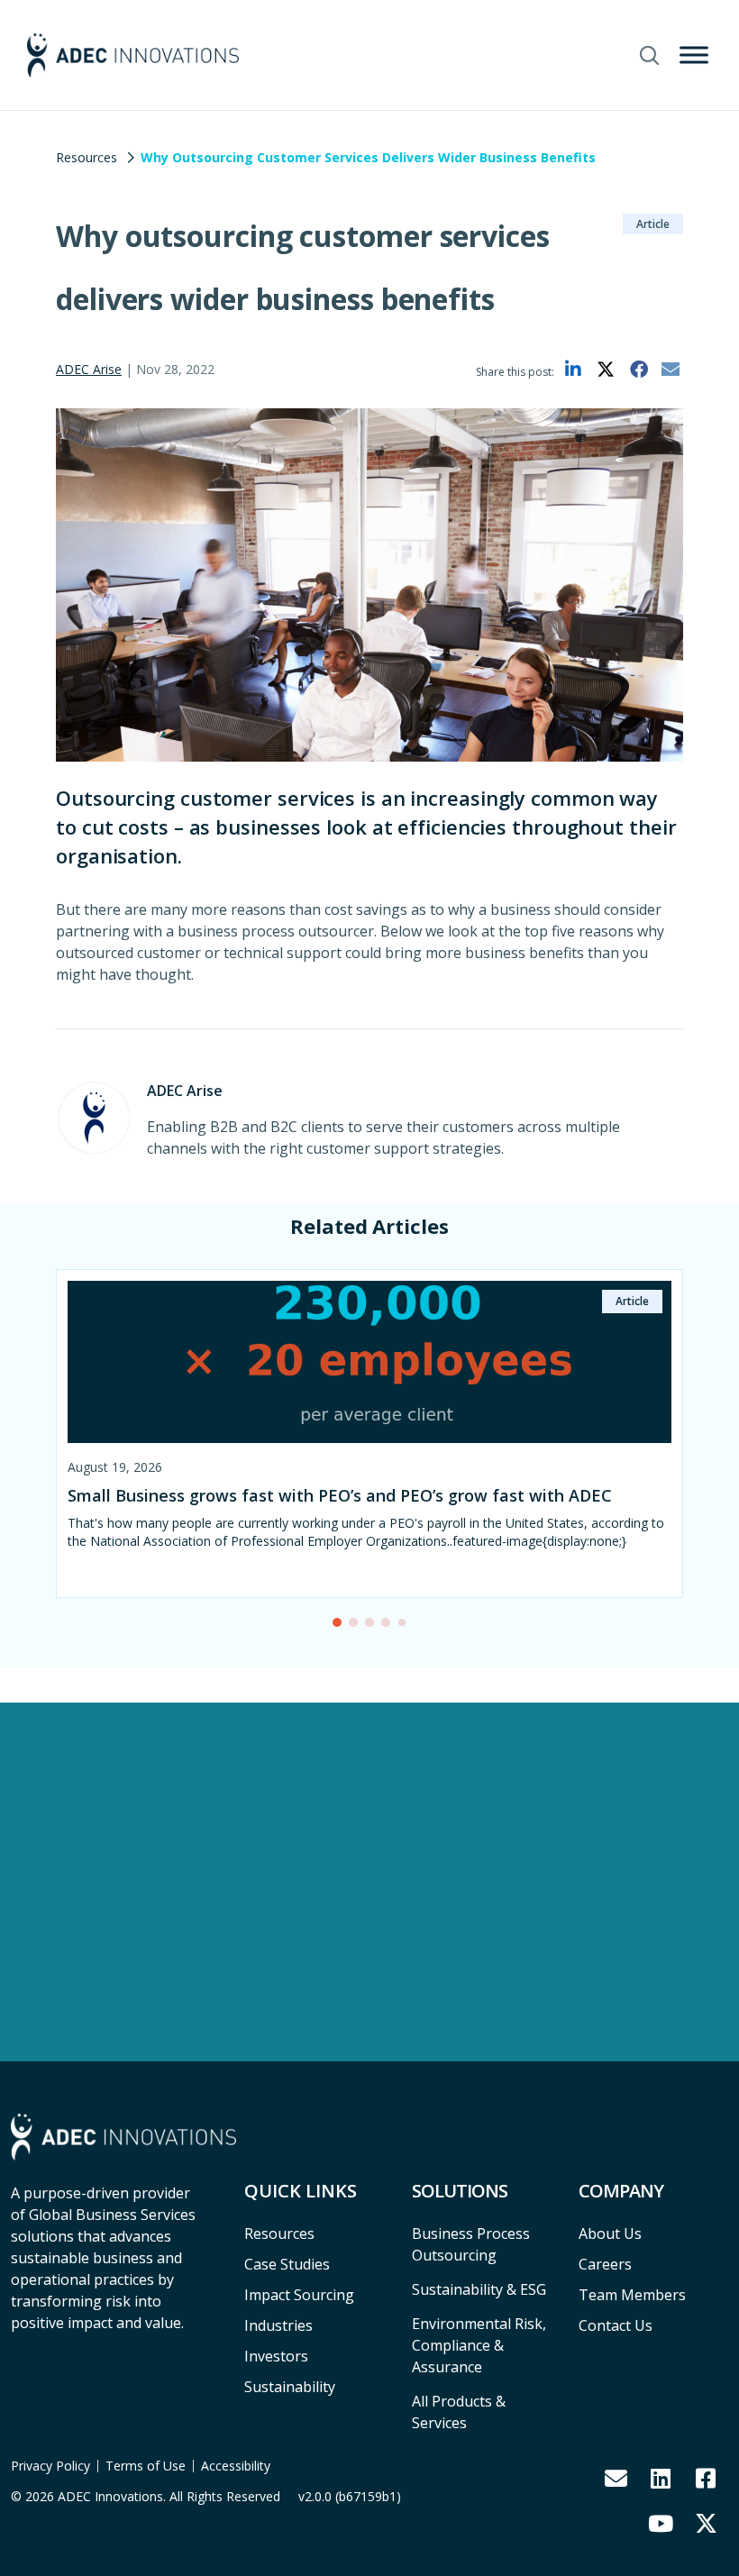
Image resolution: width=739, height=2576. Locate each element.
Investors (276, 2356)
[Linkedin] (661, 2478)
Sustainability (290, 2387)
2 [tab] (358, 1627)
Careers (605, 2264)
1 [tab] (342, 1627)
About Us (610, 2233)
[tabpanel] (369, 1445)
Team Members (632, 2295)
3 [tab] (374, 1627)
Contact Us (616, 2325)
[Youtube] (661, 2523)
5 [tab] (406, 1626)
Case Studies (287, 2264)
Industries (278, 2325)
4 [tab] (390, 1627)
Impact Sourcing (299, 2295)
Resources (87, 157)
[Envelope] (616, 2478)
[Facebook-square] (706, 2478)
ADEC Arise (89, 369)
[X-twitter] (706, 2523)
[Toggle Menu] (694, 55)
